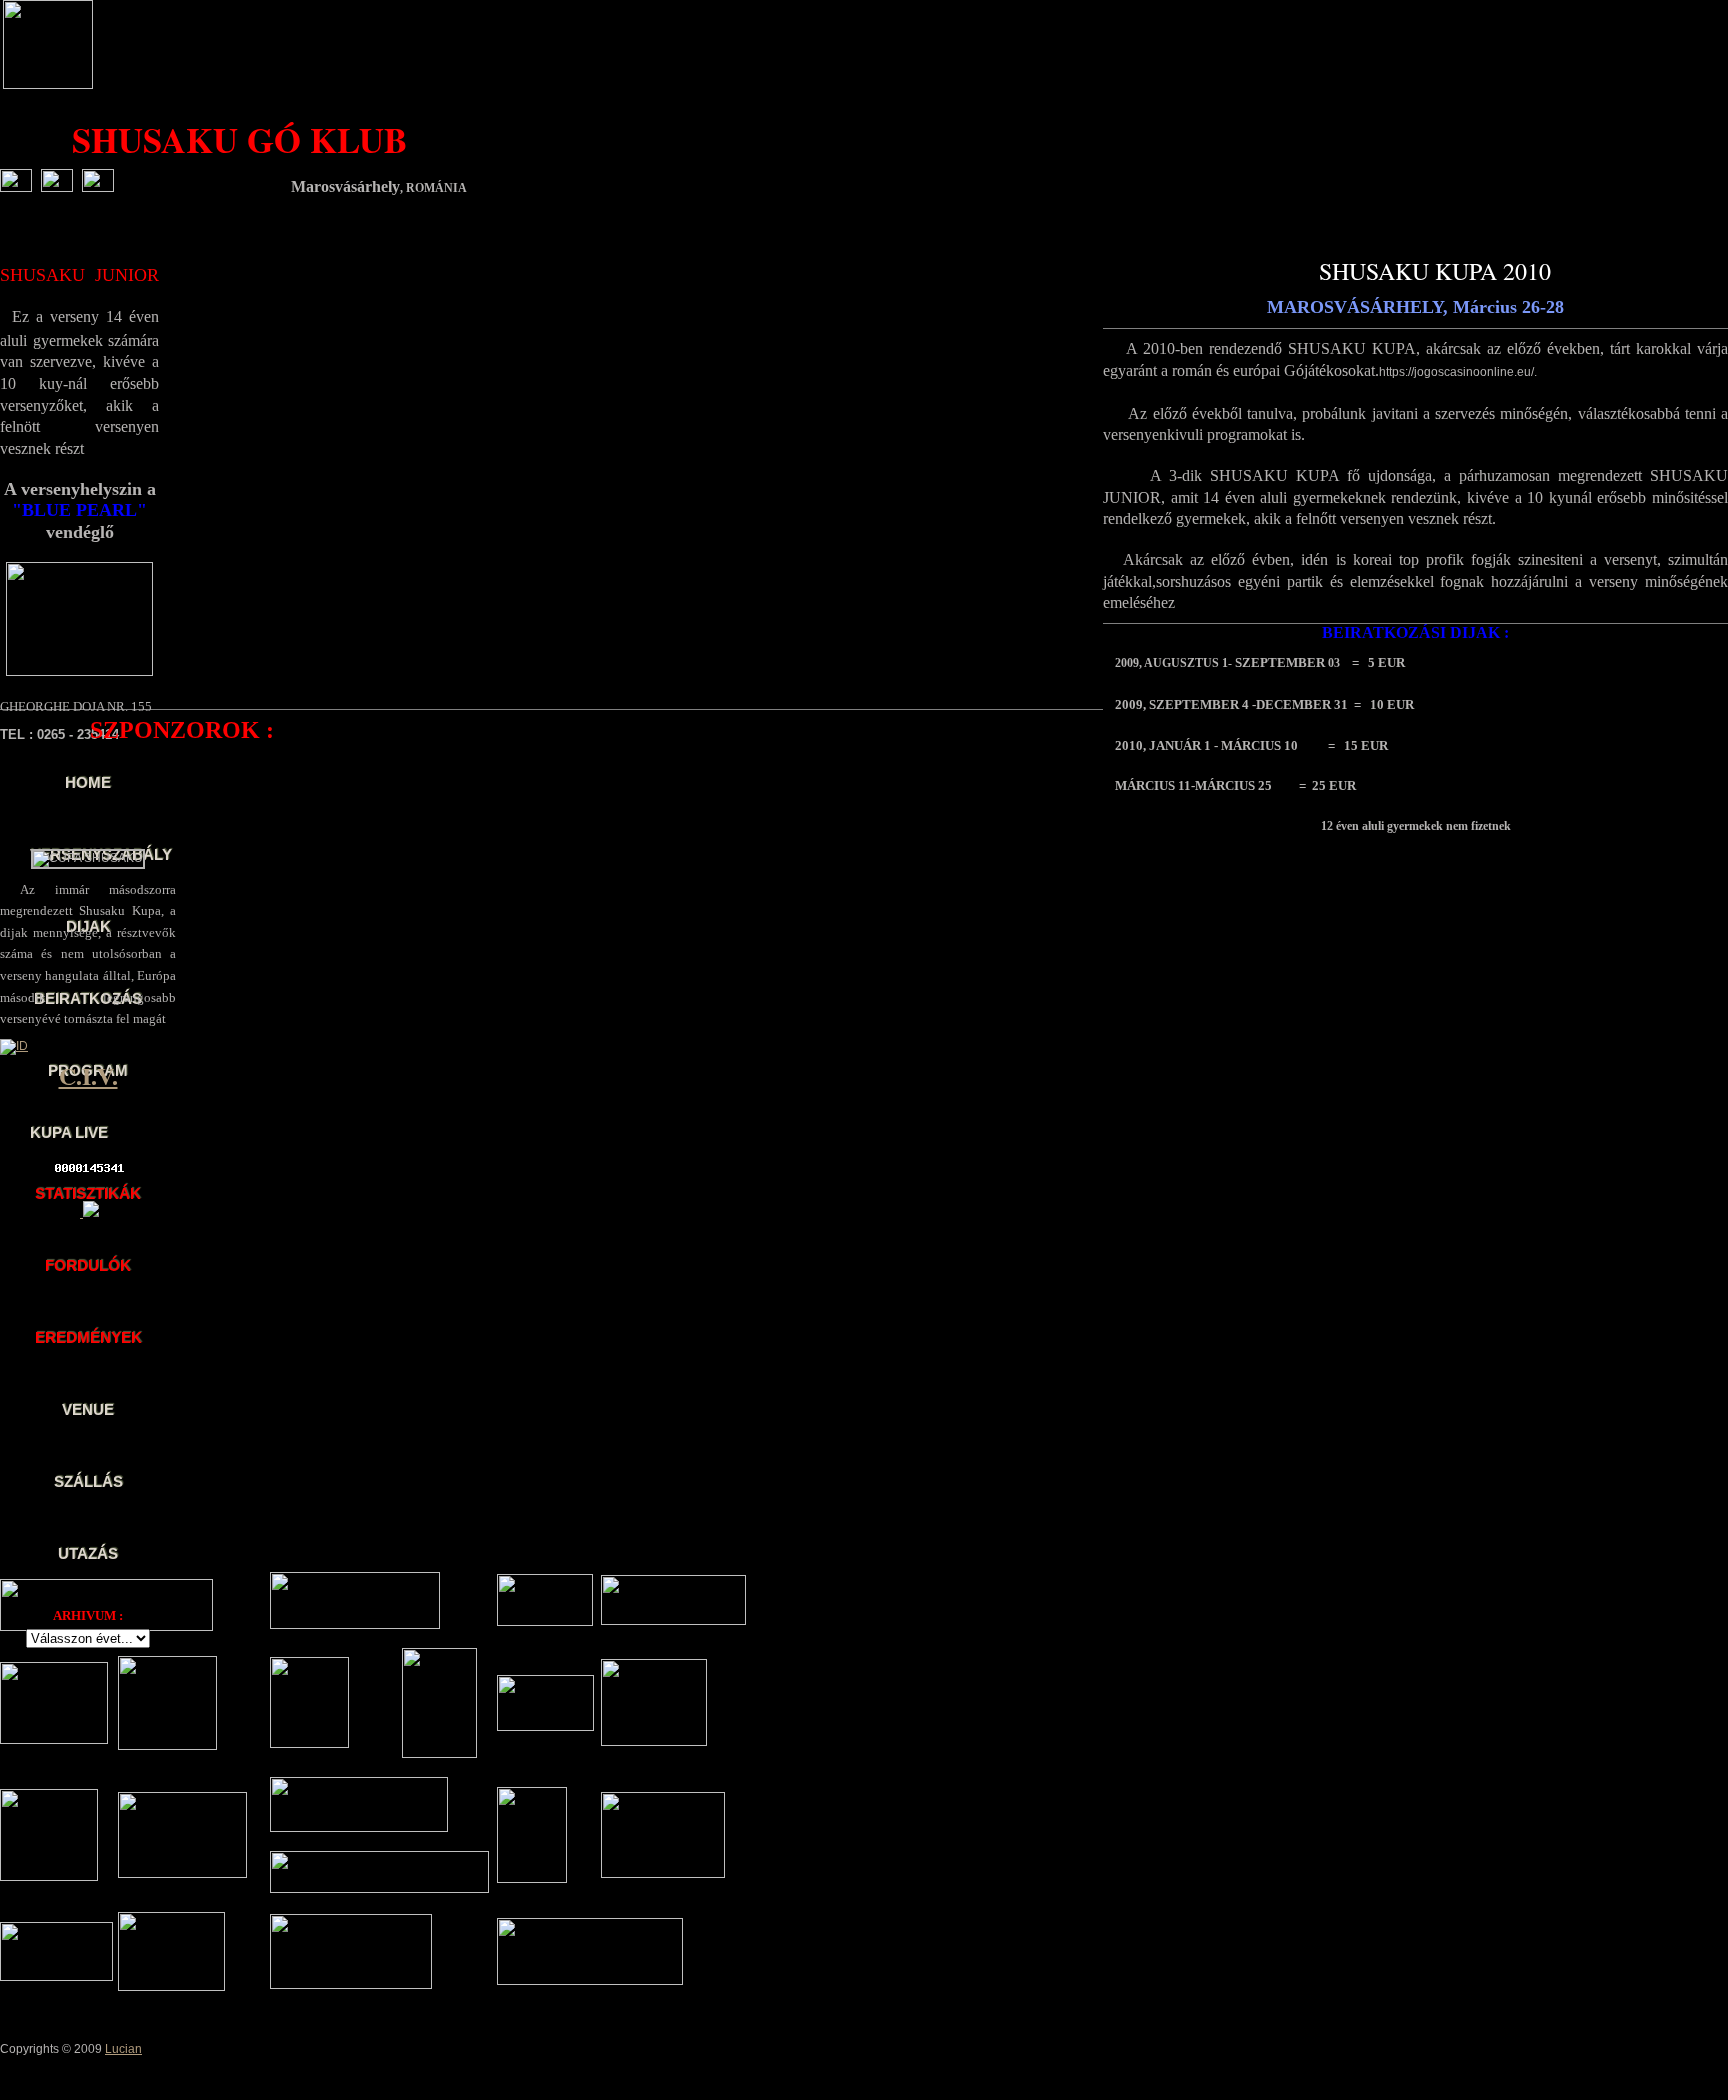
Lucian (123, 2049)
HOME (88, 782)
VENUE (88, 1409)
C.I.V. (88, 1075)
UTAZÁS (88, 1553)
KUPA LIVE (69, 1132)
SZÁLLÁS (88, 1481)
